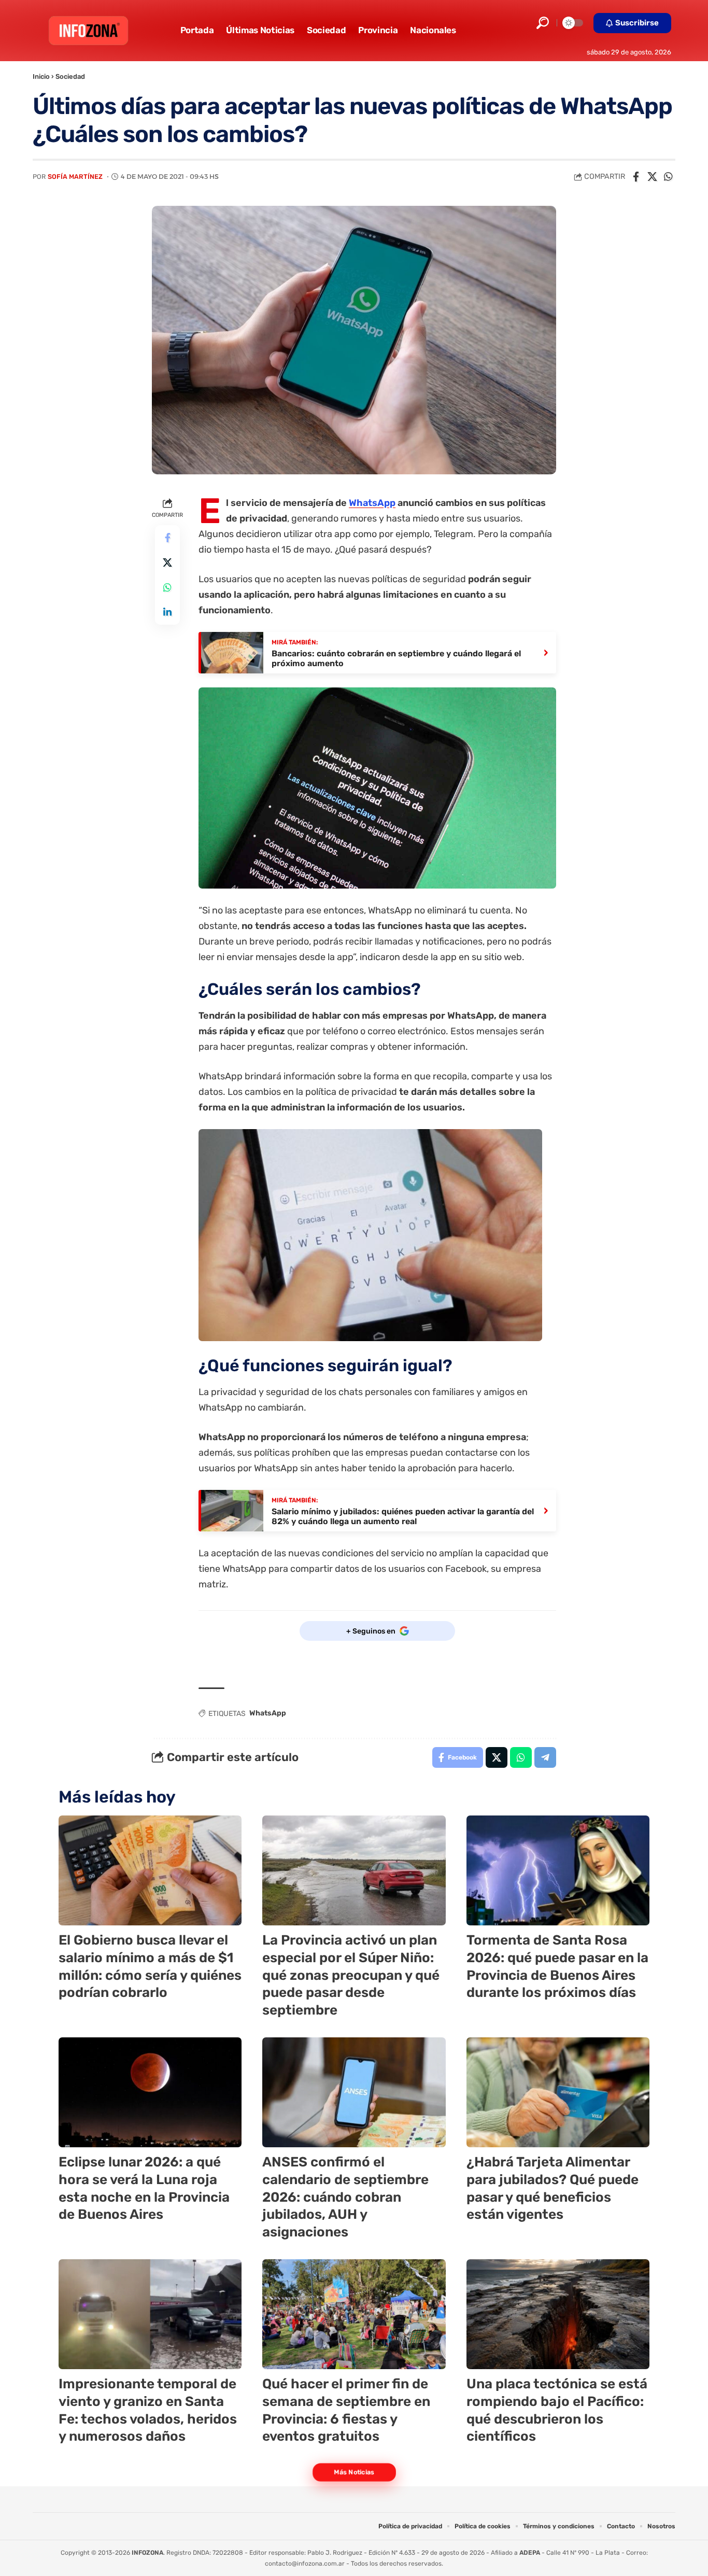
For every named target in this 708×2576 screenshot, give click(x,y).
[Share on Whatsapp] (668, 177)
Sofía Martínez (75, 177)
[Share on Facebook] (636, 177)
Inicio (41, 76)
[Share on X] (652, 177)
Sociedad (70, 76)
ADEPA (530, 2553)
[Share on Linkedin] (167, 612)
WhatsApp (372, 503)
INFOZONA (147, 2553)
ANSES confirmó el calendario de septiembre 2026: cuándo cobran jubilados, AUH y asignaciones (345, 2197)
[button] (543, 23)
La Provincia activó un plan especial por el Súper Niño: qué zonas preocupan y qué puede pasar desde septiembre (351, 1975)
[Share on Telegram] (545, 1757)
